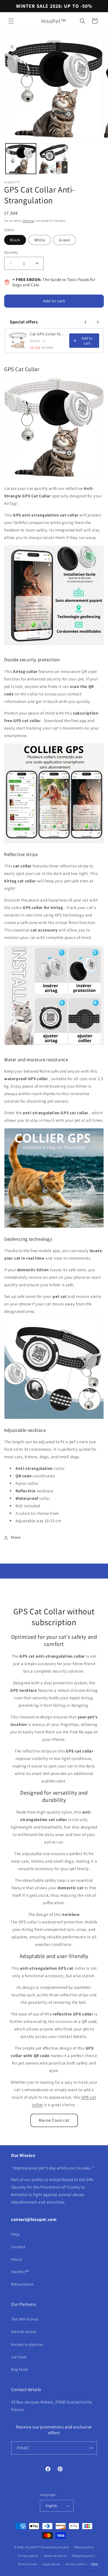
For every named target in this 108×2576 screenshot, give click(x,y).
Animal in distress (27, 2344)
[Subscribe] (91, 2448)
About (17, 2259)
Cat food (19, 2357)
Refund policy (84, 2547)
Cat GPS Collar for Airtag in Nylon (48, 334)
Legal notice (51, 2564)
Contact (18, 2247)
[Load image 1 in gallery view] (21, 159)
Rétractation (22, 2284)
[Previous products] (86, 322)
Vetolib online (24, 2332)
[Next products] (98, 322)
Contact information (80, 2564)
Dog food (19, 2369)
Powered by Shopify (55, 2547)
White (40, 240)
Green (65, 240)
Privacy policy (28, 2556)
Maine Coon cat (54, 2120)
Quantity (11, 252)
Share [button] (16, 1537)
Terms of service (55, 2556)
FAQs (15, 2234)
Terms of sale (28, 2564)
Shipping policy (84, 2556)
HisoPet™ (20, 2272)
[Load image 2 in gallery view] (54, 159)
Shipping (28, 221)
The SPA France (25, 2319)
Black (15, 240)
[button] (11, 21)
